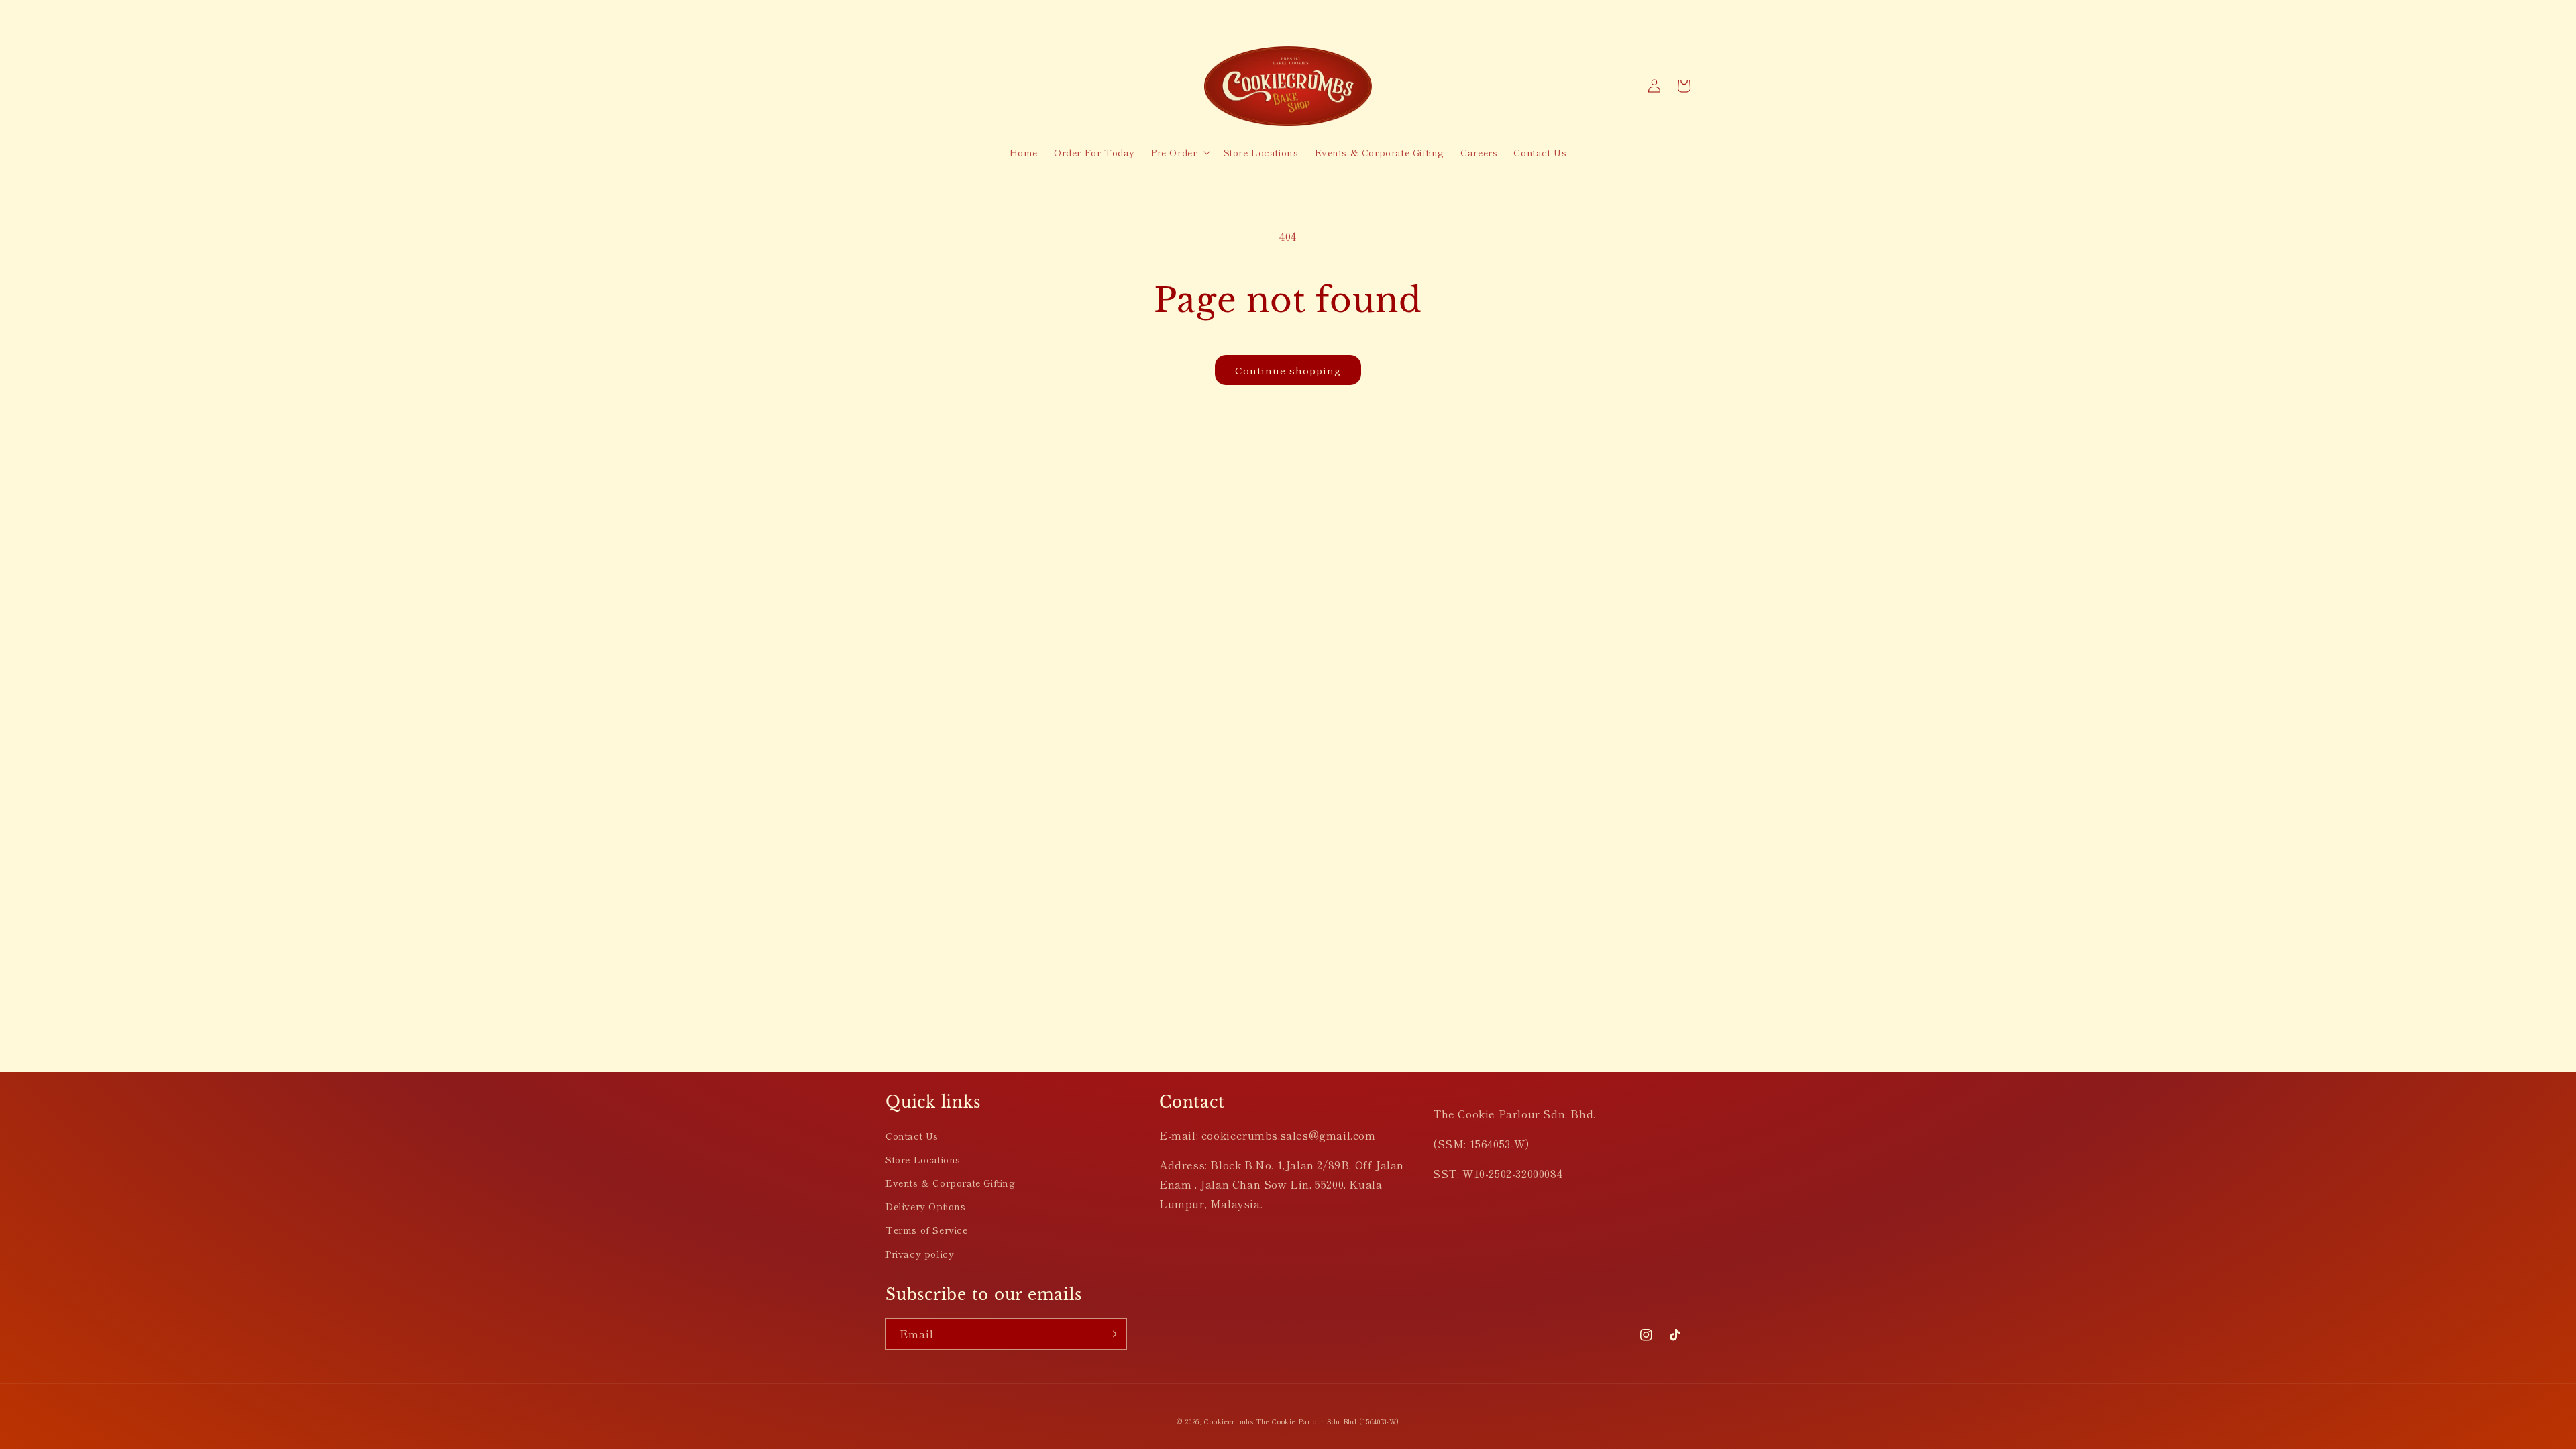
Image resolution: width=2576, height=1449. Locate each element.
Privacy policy (920, 1254)
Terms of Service (927, 1230)
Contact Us (912, 1136)
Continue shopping (1288, 370)
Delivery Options (926, 1206)
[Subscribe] (1112, 1334)
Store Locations (923, 1159)
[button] (1179, 152)
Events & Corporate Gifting (951, 1183)
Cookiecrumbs (1229, 1421)
